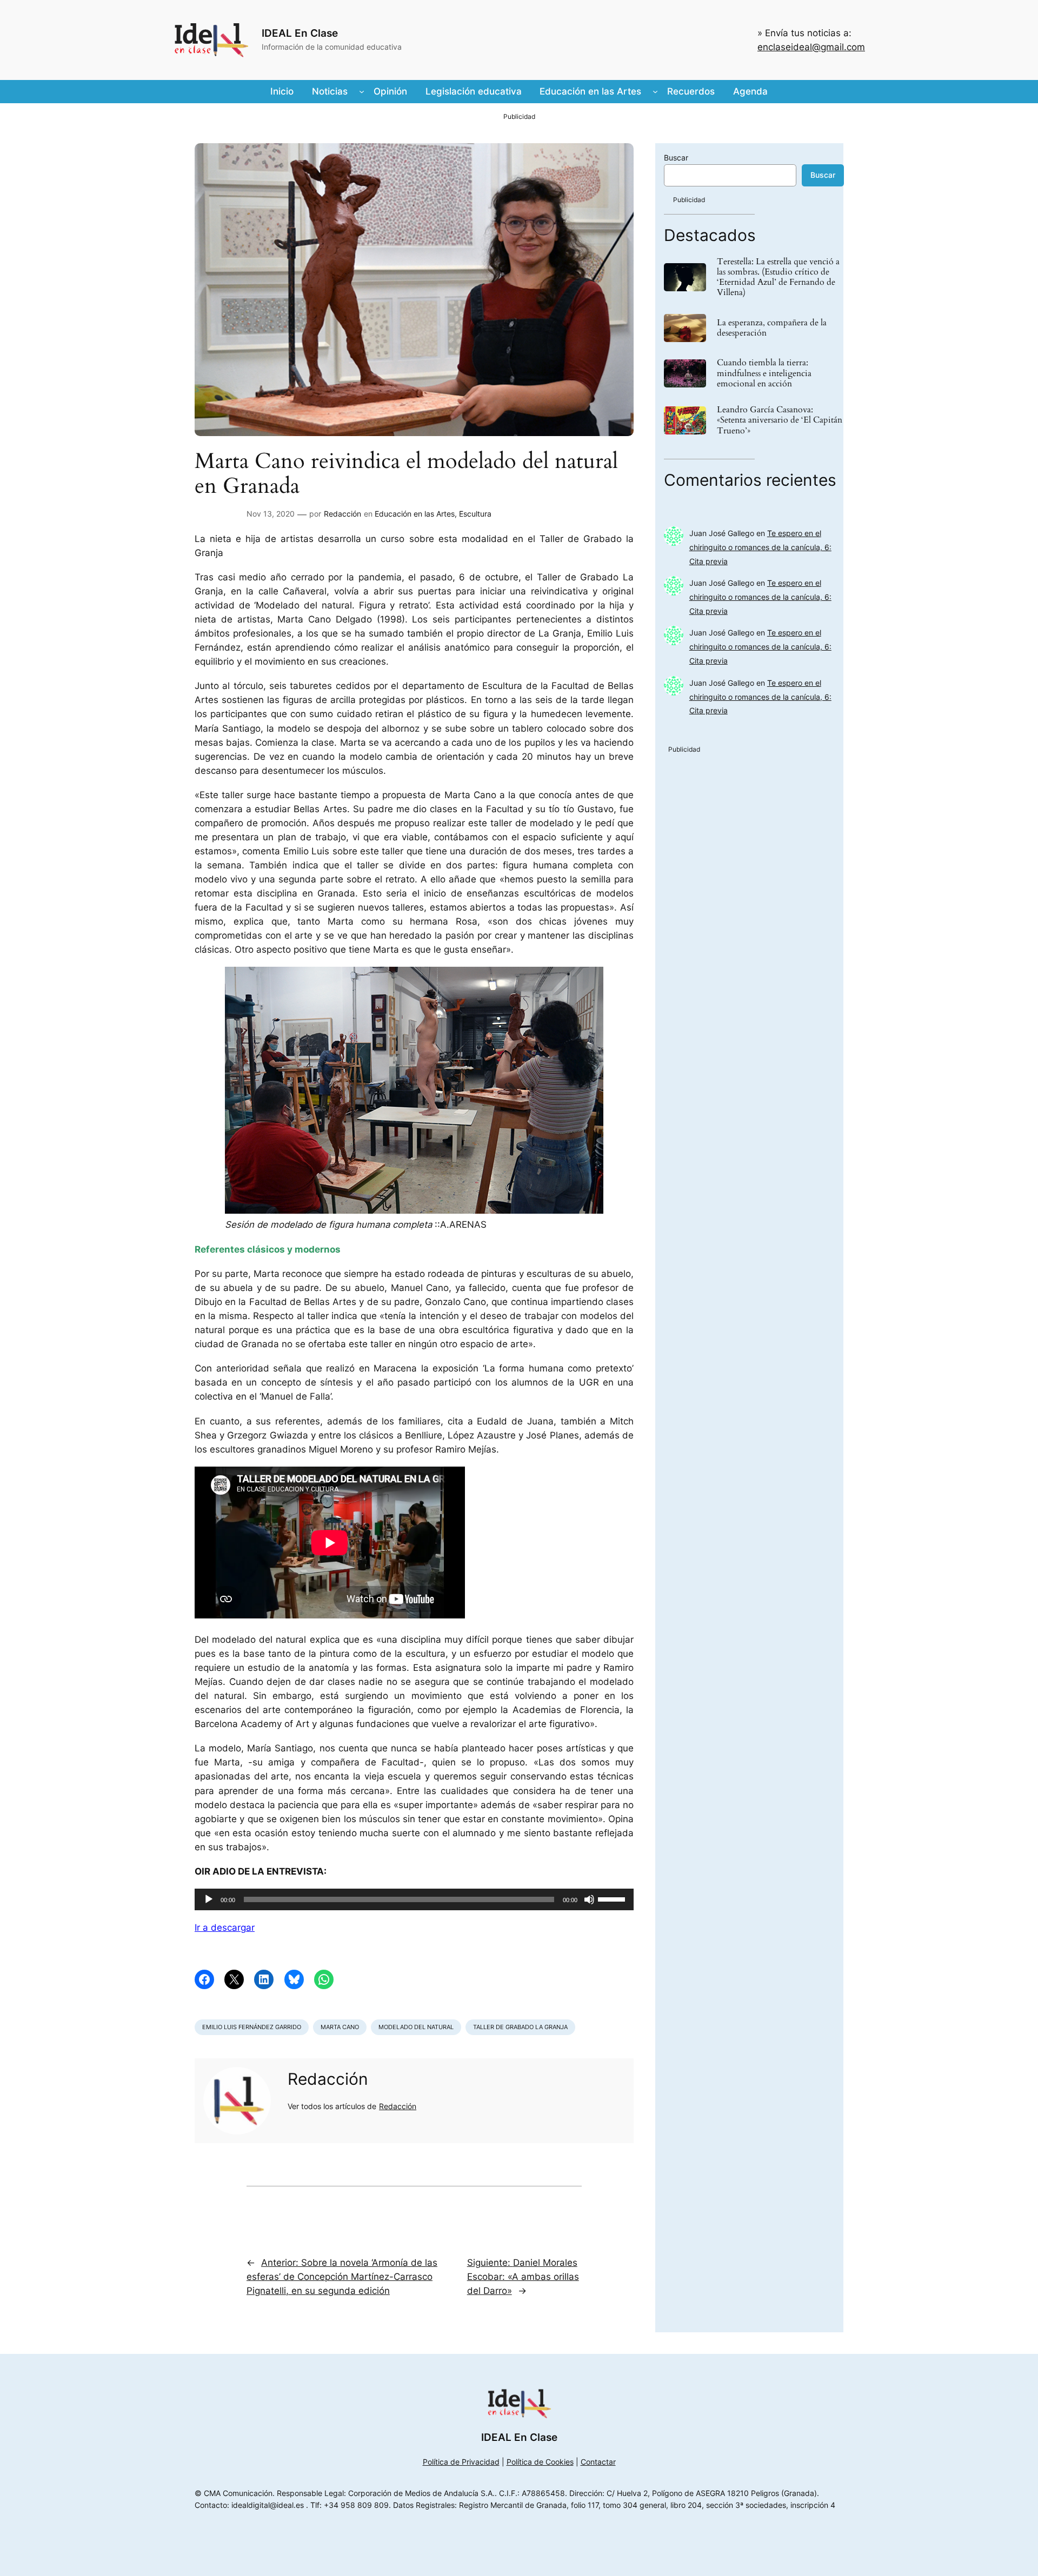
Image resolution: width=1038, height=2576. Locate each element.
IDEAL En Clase (300, 33)
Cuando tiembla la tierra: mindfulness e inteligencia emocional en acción (764, 373)
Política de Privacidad (461, 2462)
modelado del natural (416, 2027)
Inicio (282, 91)
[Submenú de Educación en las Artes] (655, 91)
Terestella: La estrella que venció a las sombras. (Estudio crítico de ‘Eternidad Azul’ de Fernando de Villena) (778, 277)
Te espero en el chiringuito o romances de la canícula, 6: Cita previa (760, 547)
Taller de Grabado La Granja (520, 2027)
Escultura (475, 514)
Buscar (676, 158)
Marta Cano (340, 2027)
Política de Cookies (540, 2462)
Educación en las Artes (415, 514)
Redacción (342, 514)
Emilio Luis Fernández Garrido (252, 2027)
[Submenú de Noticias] (362, 91)
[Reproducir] (209, 1899)
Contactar (598, 2462)
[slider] (613, 1898)
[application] (414, 1899)
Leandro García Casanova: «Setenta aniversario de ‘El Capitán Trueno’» (780, 420)
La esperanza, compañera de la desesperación (772, 328)
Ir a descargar (225, 1928)
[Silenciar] (589, 1899)
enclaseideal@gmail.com (811, 47)
